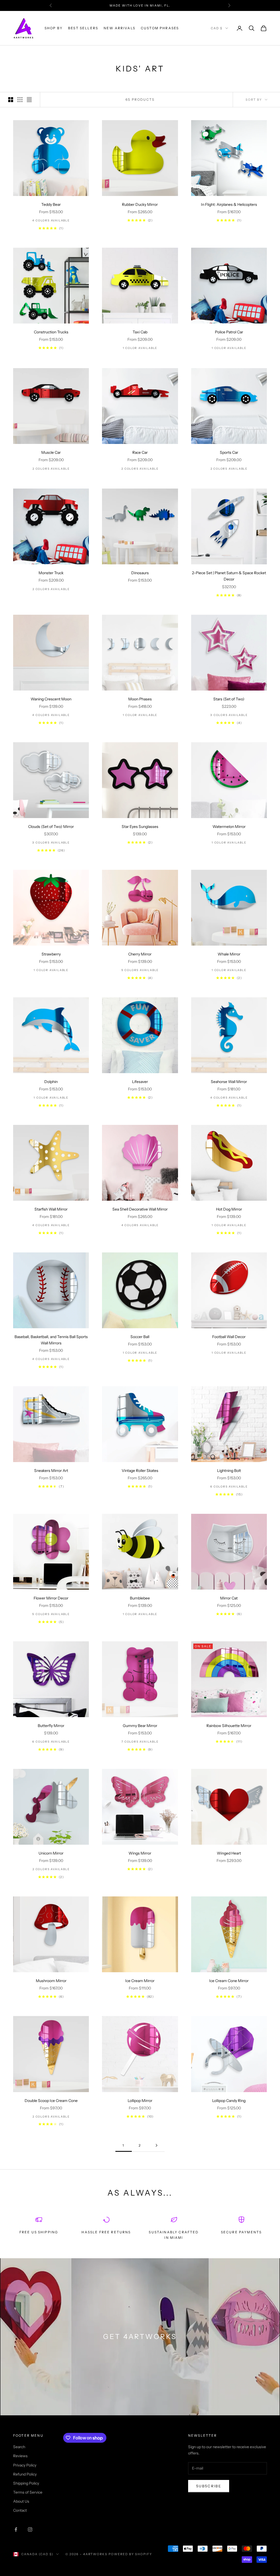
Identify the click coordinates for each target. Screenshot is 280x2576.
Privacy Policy (25, 2465)
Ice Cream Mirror (140, 1981)
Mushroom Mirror (51, 1981)
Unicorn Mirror (51, 1853)
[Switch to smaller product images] (20, 100)
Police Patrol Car (229, 332)
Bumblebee (140, 1598)
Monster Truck (51, 573)
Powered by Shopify (130, 2554)
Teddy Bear (51, 204)
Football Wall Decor (229, 1337)
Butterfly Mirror (51, 1726)
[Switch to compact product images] (29, 100)
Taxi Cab (140, 332)
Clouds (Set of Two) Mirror (51, 827)
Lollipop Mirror (140, 2101)
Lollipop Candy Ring (229, 2101)
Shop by (54, 28)
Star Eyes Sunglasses (140, 827)
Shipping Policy (26, 2483)
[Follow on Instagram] (30, 2529)
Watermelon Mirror (229, 827)
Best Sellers (83, 28)
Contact (20, 2510)
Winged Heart (229, 1853)
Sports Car (229, 452)
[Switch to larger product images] (11, 100)
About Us (21, 2501)
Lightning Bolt (229, 1471)
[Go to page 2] (156, 2145)
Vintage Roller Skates (140, 1471)
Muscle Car (51, 452)
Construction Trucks (51, 332)
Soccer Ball (140, 1337)
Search (19, 2447)
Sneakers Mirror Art (51, 1471)
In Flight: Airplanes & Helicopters (229, 204)
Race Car (140, 452)
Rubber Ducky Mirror (140, 204)
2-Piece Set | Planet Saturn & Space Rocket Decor (229, 576)
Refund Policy (25, 2474)
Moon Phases (140, 699)
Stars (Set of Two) (229, 699)
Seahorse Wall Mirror (229, 1082)
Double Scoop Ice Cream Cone (51, 2101)
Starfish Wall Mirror (51, 1209)
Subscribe (209, 2486)
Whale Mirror (229, 954)
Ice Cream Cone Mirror (229, 1981)
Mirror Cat (229, 1598)
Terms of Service (28, 2492)
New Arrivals (119, 28)
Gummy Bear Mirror (140, 1726)
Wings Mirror (140, 1853)
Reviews (20, 2456)
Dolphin (51, 1082)
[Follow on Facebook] (16, 2529)
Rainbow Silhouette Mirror (229, 1726)
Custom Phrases (160, 28)
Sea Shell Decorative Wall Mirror (140, 1209)
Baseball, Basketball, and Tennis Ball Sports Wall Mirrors (51, 1340)
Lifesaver (140, 1082)
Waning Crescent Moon (51, 699)
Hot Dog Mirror (229, 1209)
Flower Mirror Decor (51, 1598)
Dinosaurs (140, 573)
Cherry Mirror (140, 954)
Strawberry (51, 954)
